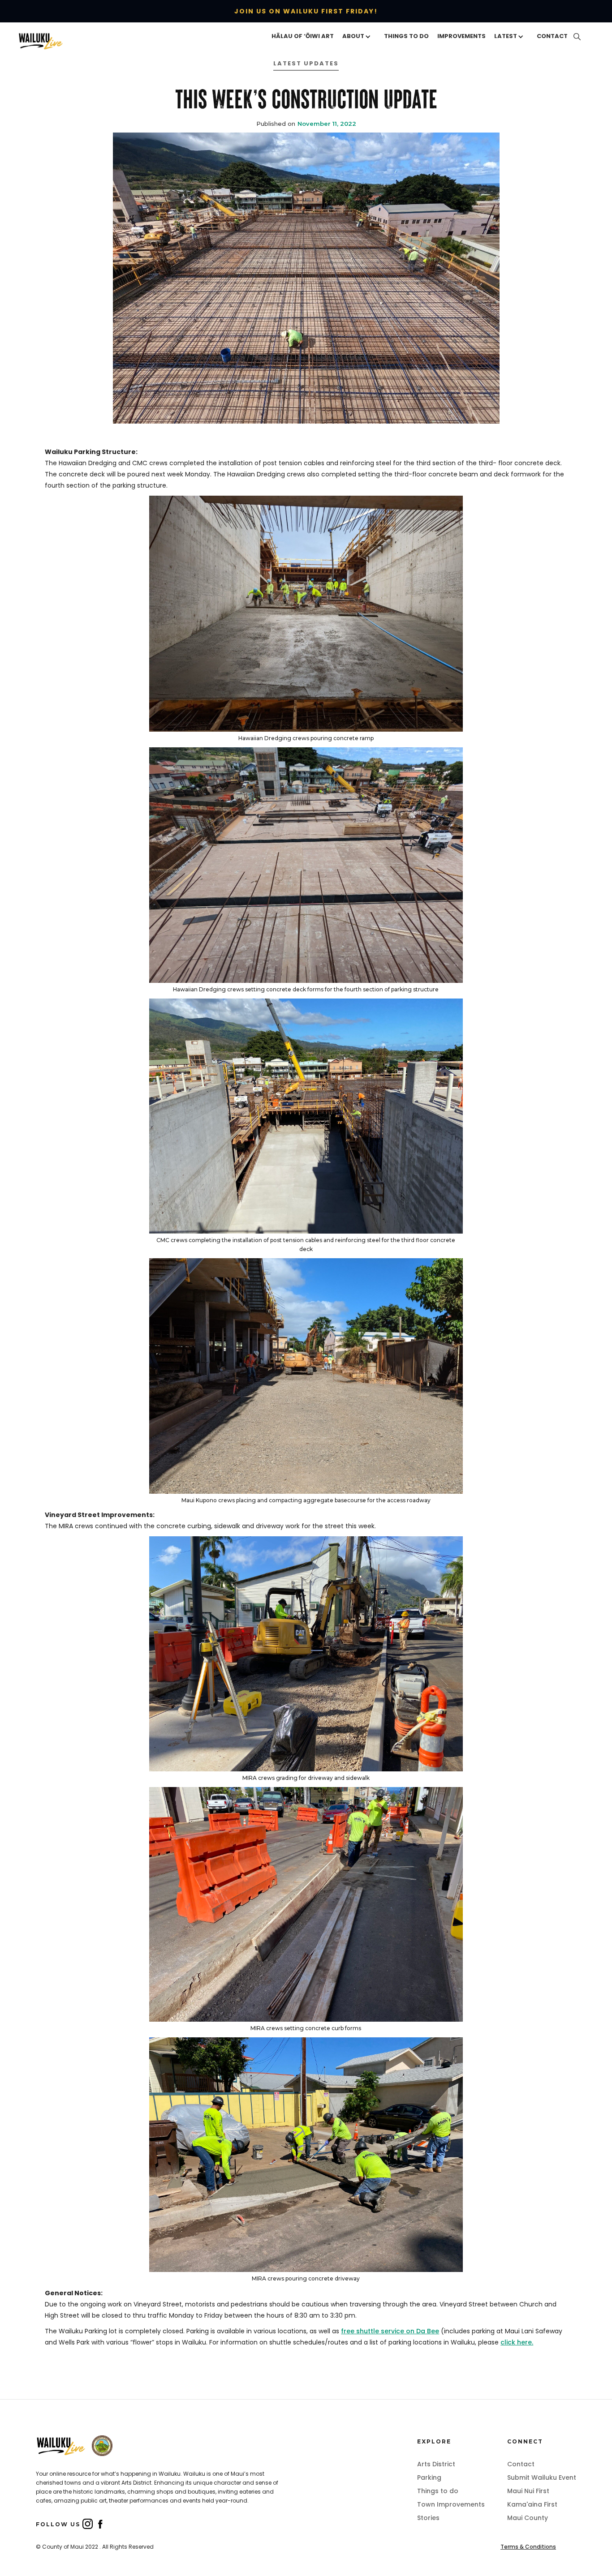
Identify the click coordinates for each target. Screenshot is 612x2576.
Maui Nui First (528, 2491)
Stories (428, 2518)
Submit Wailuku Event (542, 2477)
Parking (429, 2477)
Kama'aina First (532, 2504)
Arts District (436, 2464)
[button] (359, 37)
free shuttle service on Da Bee (390, 2331)
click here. (517, 2342)
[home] (58, 41)
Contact (521, 2464)
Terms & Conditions (528, 2547)
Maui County (528, 2518)
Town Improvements (451, 2504)
